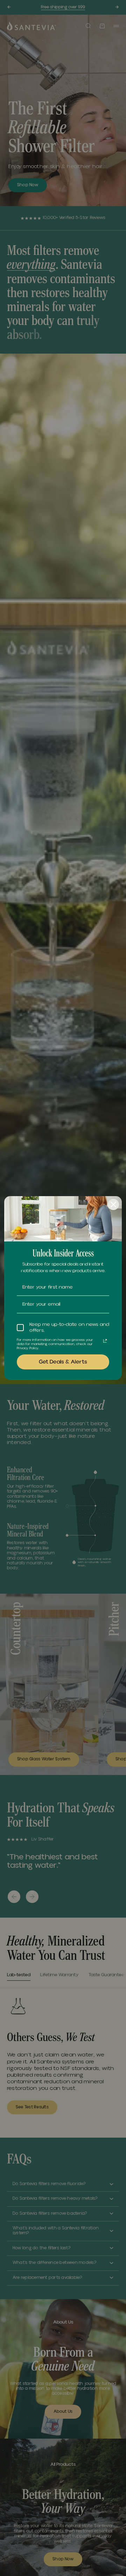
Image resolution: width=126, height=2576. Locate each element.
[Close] (113, 1204)
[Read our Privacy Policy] (105, 1341)
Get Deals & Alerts (63, 1362)
